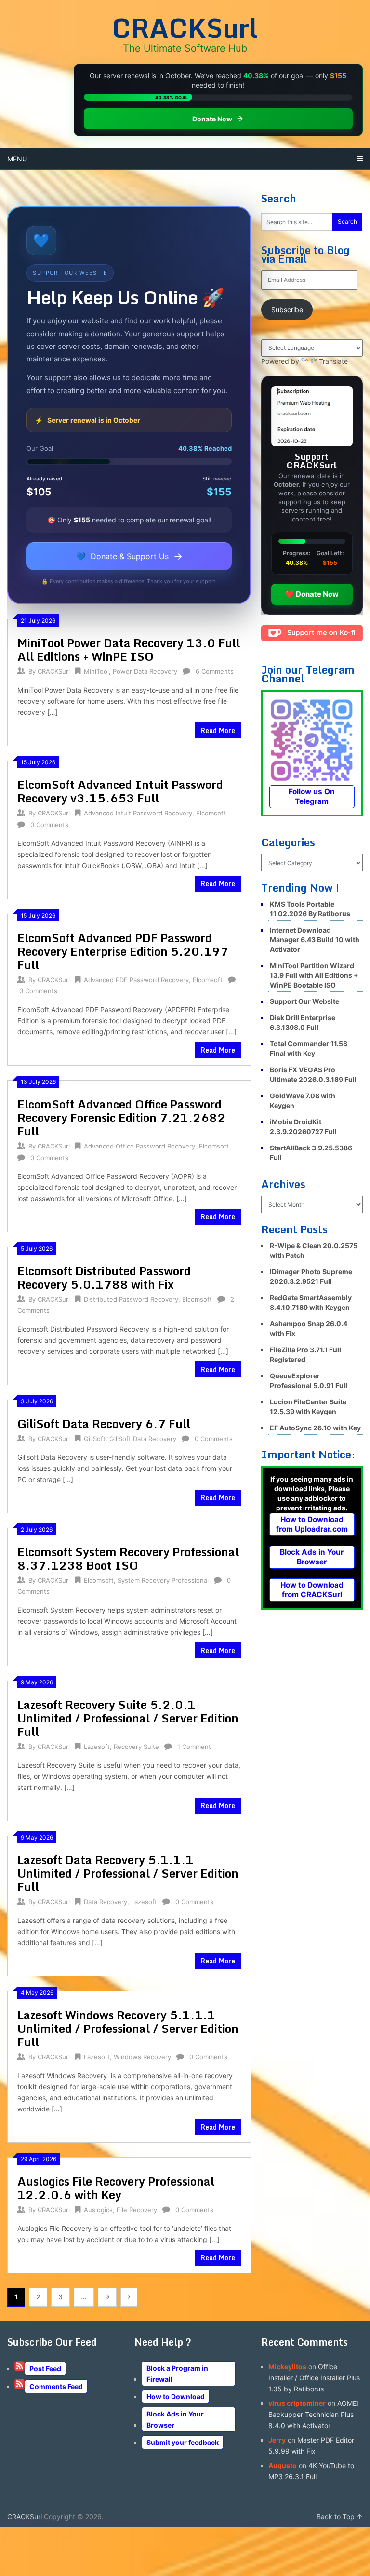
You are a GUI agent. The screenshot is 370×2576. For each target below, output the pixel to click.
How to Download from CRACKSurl (312, 1590)
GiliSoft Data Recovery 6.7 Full (104, 1423)
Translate (333, 361)
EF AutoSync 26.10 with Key (315, 1428)
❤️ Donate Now (312, 594)
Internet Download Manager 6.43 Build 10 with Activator (315, 940)
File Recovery (137, 2210)
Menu (17, 159)
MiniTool (96, 671)
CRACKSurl (185, 27)
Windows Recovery (142, 2057)
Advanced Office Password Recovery (139, 1146)
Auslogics (98, 2210)
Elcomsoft (211, 813)
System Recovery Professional (163, 1580)
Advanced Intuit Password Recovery (138, 813)
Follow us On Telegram (312, 796)
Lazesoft (97, 1747)
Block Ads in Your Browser (312, 1557)
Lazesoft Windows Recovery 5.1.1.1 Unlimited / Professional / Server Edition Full (128, 2028)
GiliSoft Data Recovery (143, 1439)
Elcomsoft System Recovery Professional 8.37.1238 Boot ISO (128, 1558)
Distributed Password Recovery (131, 1299)
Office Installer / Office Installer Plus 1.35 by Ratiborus (314, 2378)
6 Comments (215, 671)
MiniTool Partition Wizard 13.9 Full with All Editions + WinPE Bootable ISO (314, 975)
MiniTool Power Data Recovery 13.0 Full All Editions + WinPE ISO (129, 649)
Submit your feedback (183, 2442)
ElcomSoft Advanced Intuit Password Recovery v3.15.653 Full (120, 791)
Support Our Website (304, 1001)
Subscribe (287, 310)
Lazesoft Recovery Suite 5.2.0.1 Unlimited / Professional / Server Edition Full (128, 1718)
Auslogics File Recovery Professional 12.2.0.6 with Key (116, 2188)
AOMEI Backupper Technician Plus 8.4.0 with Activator (313, 2414)
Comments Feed (56, 2386)
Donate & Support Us (129, 556)
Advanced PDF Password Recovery (136, 980)
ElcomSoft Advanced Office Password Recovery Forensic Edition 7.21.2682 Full (121, 1117)
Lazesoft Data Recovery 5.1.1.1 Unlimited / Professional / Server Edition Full (128, 1873)
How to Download (176, 2396)
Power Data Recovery (145, 671)
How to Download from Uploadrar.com (312, 1524)
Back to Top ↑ (340, 2516)
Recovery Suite (136, 1747)
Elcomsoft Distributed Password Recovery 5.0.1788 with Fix (104, 1277)
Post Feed (45, 2369)
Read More (218, 730)
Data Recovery (106, 1902)
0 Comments (49, 825)
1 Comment (194, 1747)
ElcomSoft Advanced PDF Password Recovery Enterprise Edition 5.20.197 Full (123, 951)
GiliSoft (95, 1439)
